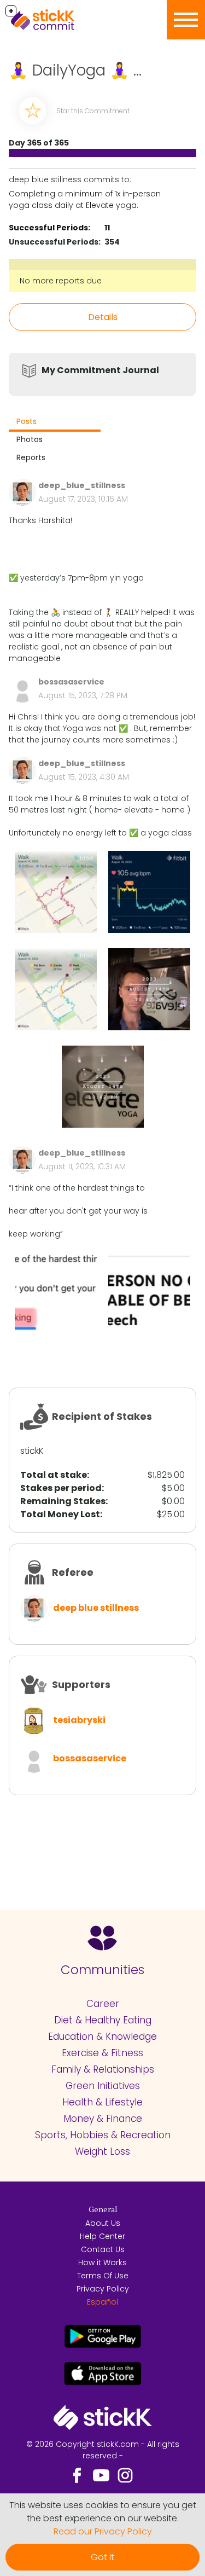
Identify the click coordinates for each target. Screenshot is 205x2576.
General (103, 2210)
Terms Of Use (103, 2276)
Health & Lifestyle (102, 2102)
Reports (31, 457)
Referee (73, 1572)
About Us (103, 2223)
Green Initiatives (103, 2086)
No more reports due (61, 281)
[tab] (55, 423)
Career (103, 2004)
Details (103, 317)
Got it (102, 2557)
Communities (102, 1970)
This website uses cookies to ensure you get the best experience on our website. (103, 2512)
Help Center (102, 2236)
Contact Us (103, 2249)
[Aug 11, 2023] (56, 1293)
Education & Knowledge (102, 2037)
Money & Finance (103, 2119)
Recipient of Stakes (102, 1416)
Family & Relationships (103, 2069)
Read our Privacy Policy (103, 2531)
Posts (27, 421)
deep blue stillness (96, 1608)
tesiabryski (79, 1720)
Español (102, 2302)
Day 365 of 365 (39, 143)
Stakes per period (61, 1488)
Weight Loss (102, 2151)
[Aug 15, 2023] (56, 892)
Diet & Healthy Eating (103, 2020)
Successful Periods (48, 228)
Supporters (81, 1684)
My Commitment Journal (100, 370)
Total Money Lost (60, 1514)
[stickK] (60, 20)
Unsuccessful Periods (54, 242)
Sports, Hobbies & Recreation (103, 2135)
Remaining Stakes (63, 1501)
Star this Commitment (93, 111)
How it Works (102, 2262)
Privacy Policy (103, 2289)
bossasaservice (90, 1758)
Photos (30, 439)
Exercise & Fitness (102, 2053)
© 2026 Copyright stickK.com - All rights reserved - (103, 2450)
